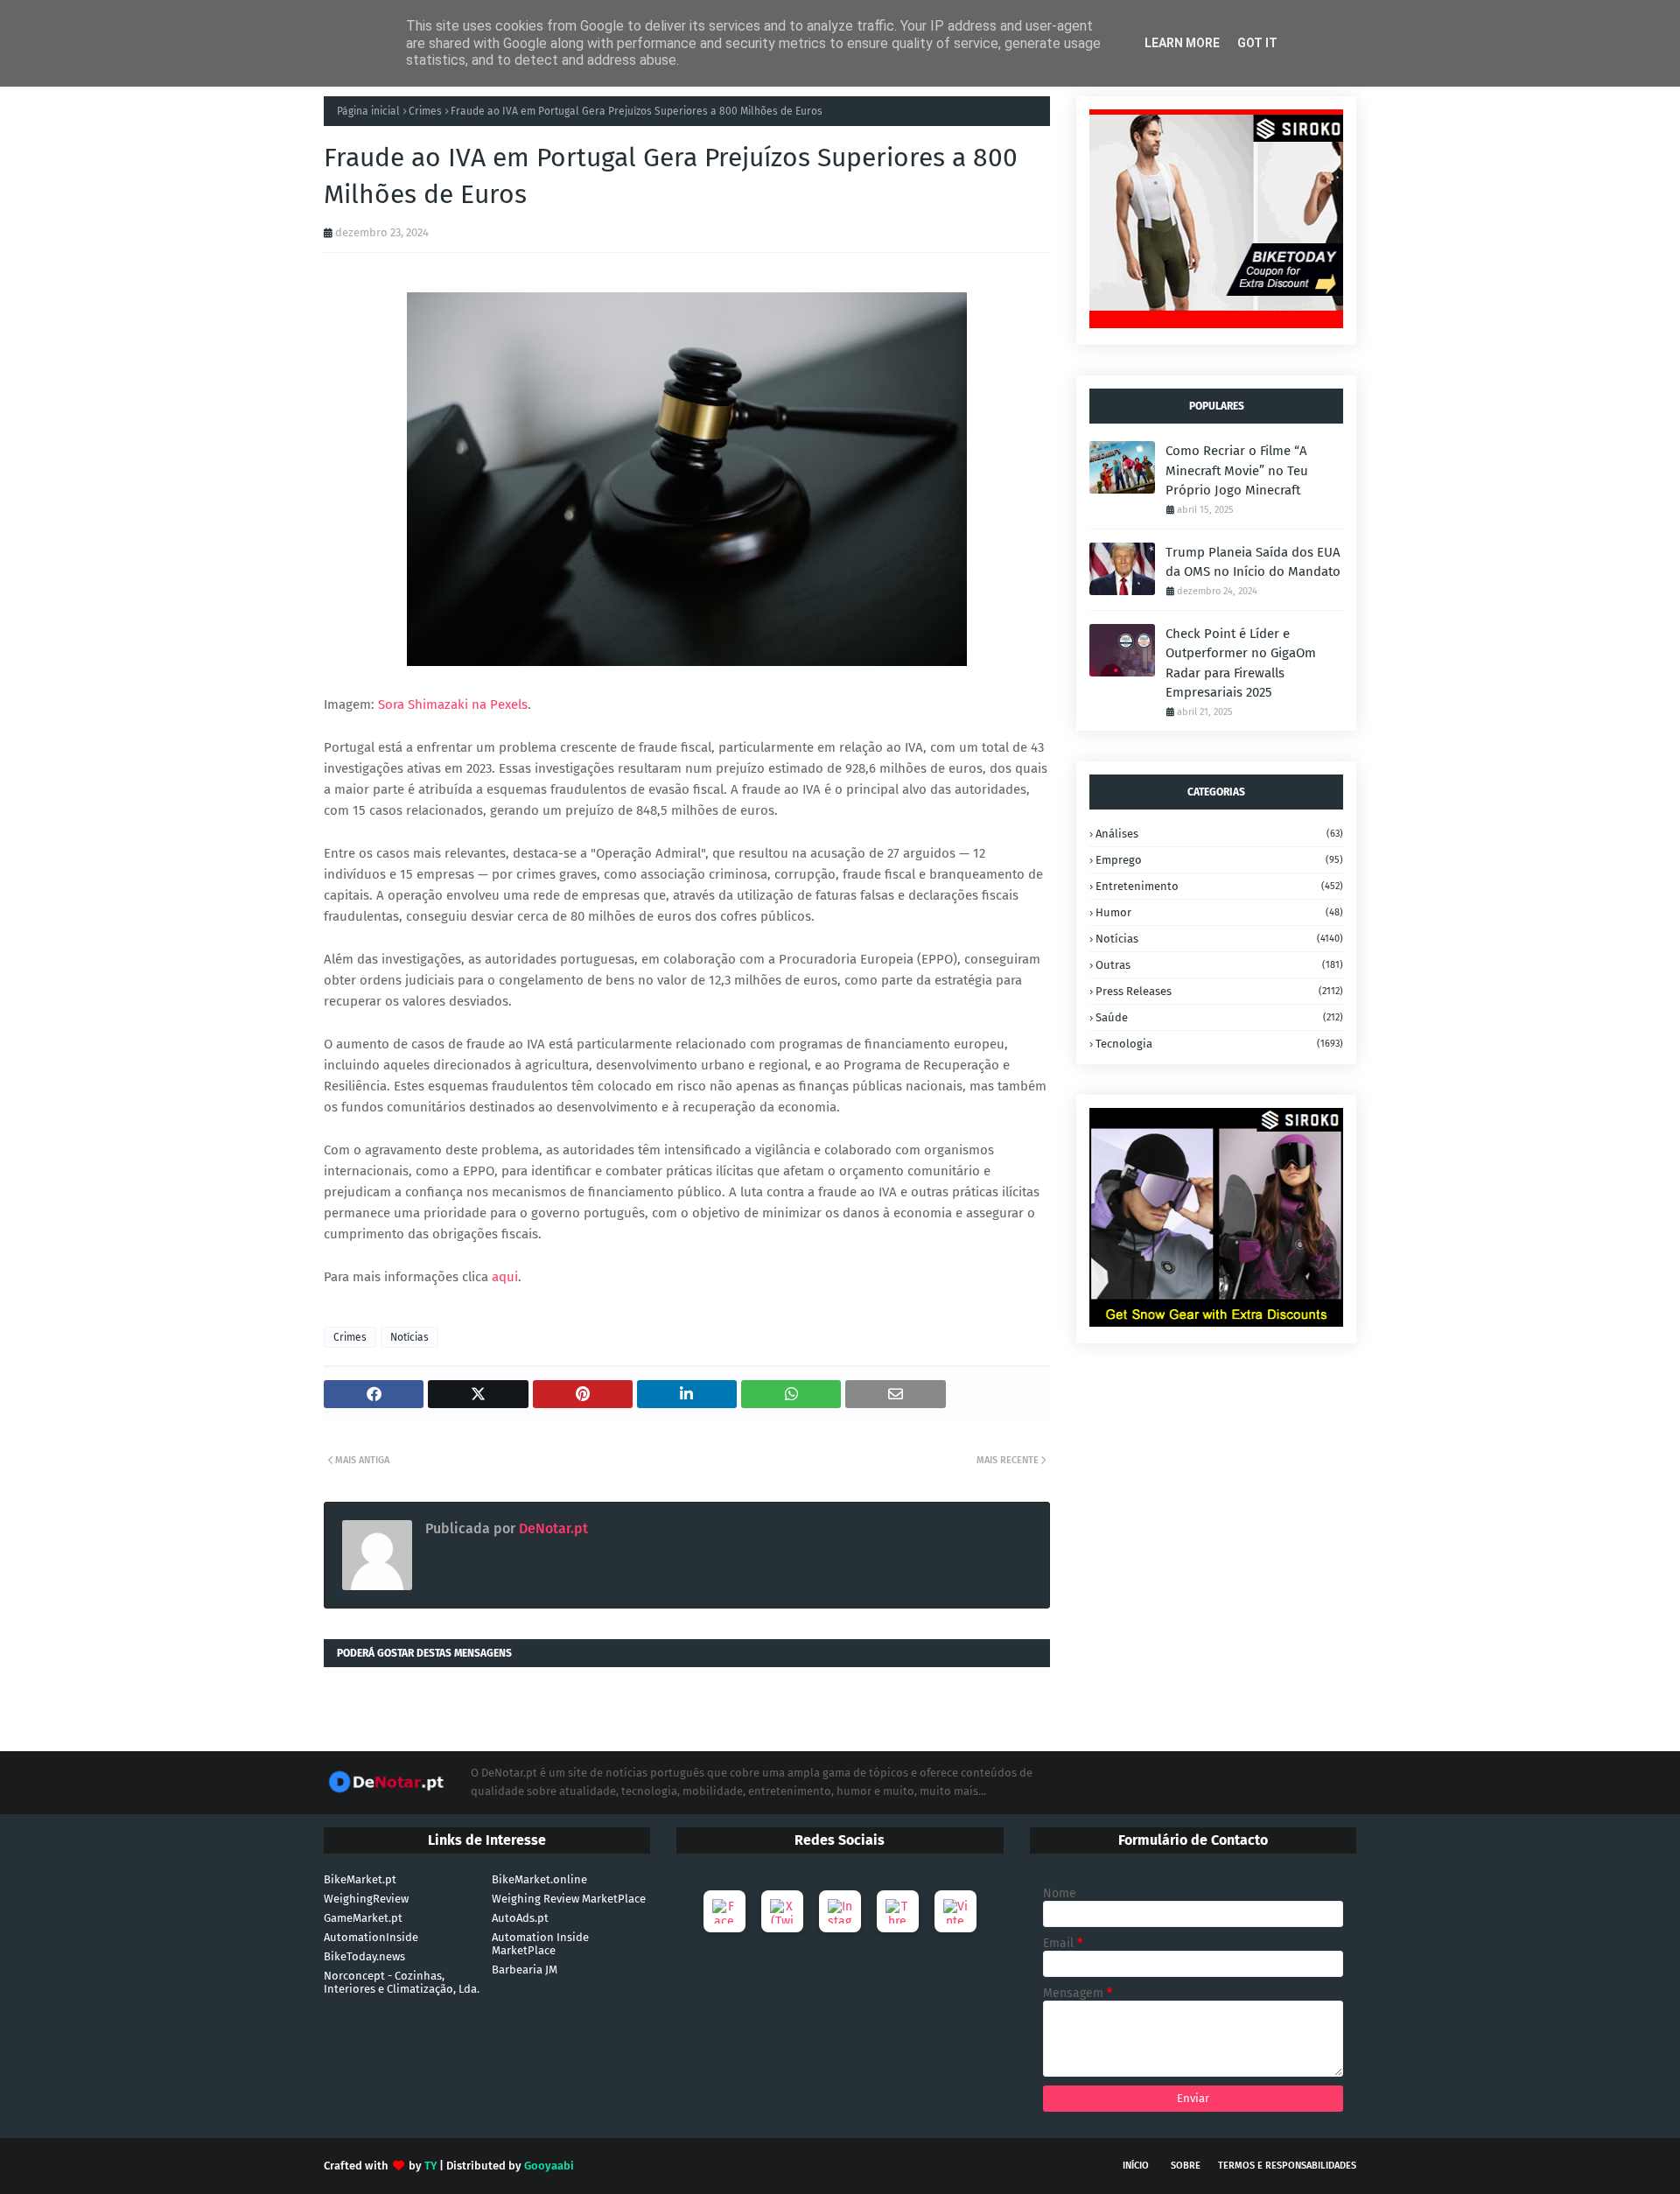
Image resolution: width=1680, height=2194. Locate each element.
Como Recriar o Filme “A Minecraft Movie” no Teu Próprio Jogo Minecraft (1237, 470)
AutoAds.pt (520, 1918)
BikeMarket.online (539, 1879)
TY (430, 2166)
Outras (1219, 965)
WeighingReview (366, 1899)
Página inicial (368, 111)
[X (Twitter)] (782, 1911)
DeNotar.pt (552, 1528)
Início (1136, 2166)
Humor (1219, 912)
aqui (505, 1277)
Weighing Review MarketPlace (569, 1899)
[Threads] (898, 1911)
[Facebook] (724, 1911)
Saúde (1219, 1017)
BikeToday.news (364, 1956)
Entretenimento (1219, 886)
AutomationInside (371, 1937)
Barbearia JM (525, 1970)
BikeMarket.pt (360, 1879)
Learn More (1182, 43)
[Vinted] (955, 1911)
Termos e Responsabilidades (1287, 2166)
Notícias (409, 1337)
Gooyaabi (549, 2166)
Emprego (1219, 860)
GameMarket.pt (363, 1918)
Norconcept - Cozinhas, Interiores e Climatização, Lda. (402, 1982)
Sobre (1186, 2166)
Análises (1219, 834)
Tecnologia (1219, 1044)
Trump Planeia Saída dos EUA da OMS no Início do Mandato (1253, 562)
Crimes (425, 111)
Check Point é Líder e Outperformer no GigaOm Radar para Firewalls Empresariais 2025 (1241, 663)
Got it (1257, 43)
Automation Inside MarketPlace (540, 1944)
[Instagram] (840, 1911)
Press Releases (1219, 991)
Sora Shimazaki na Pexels (453, 704)
